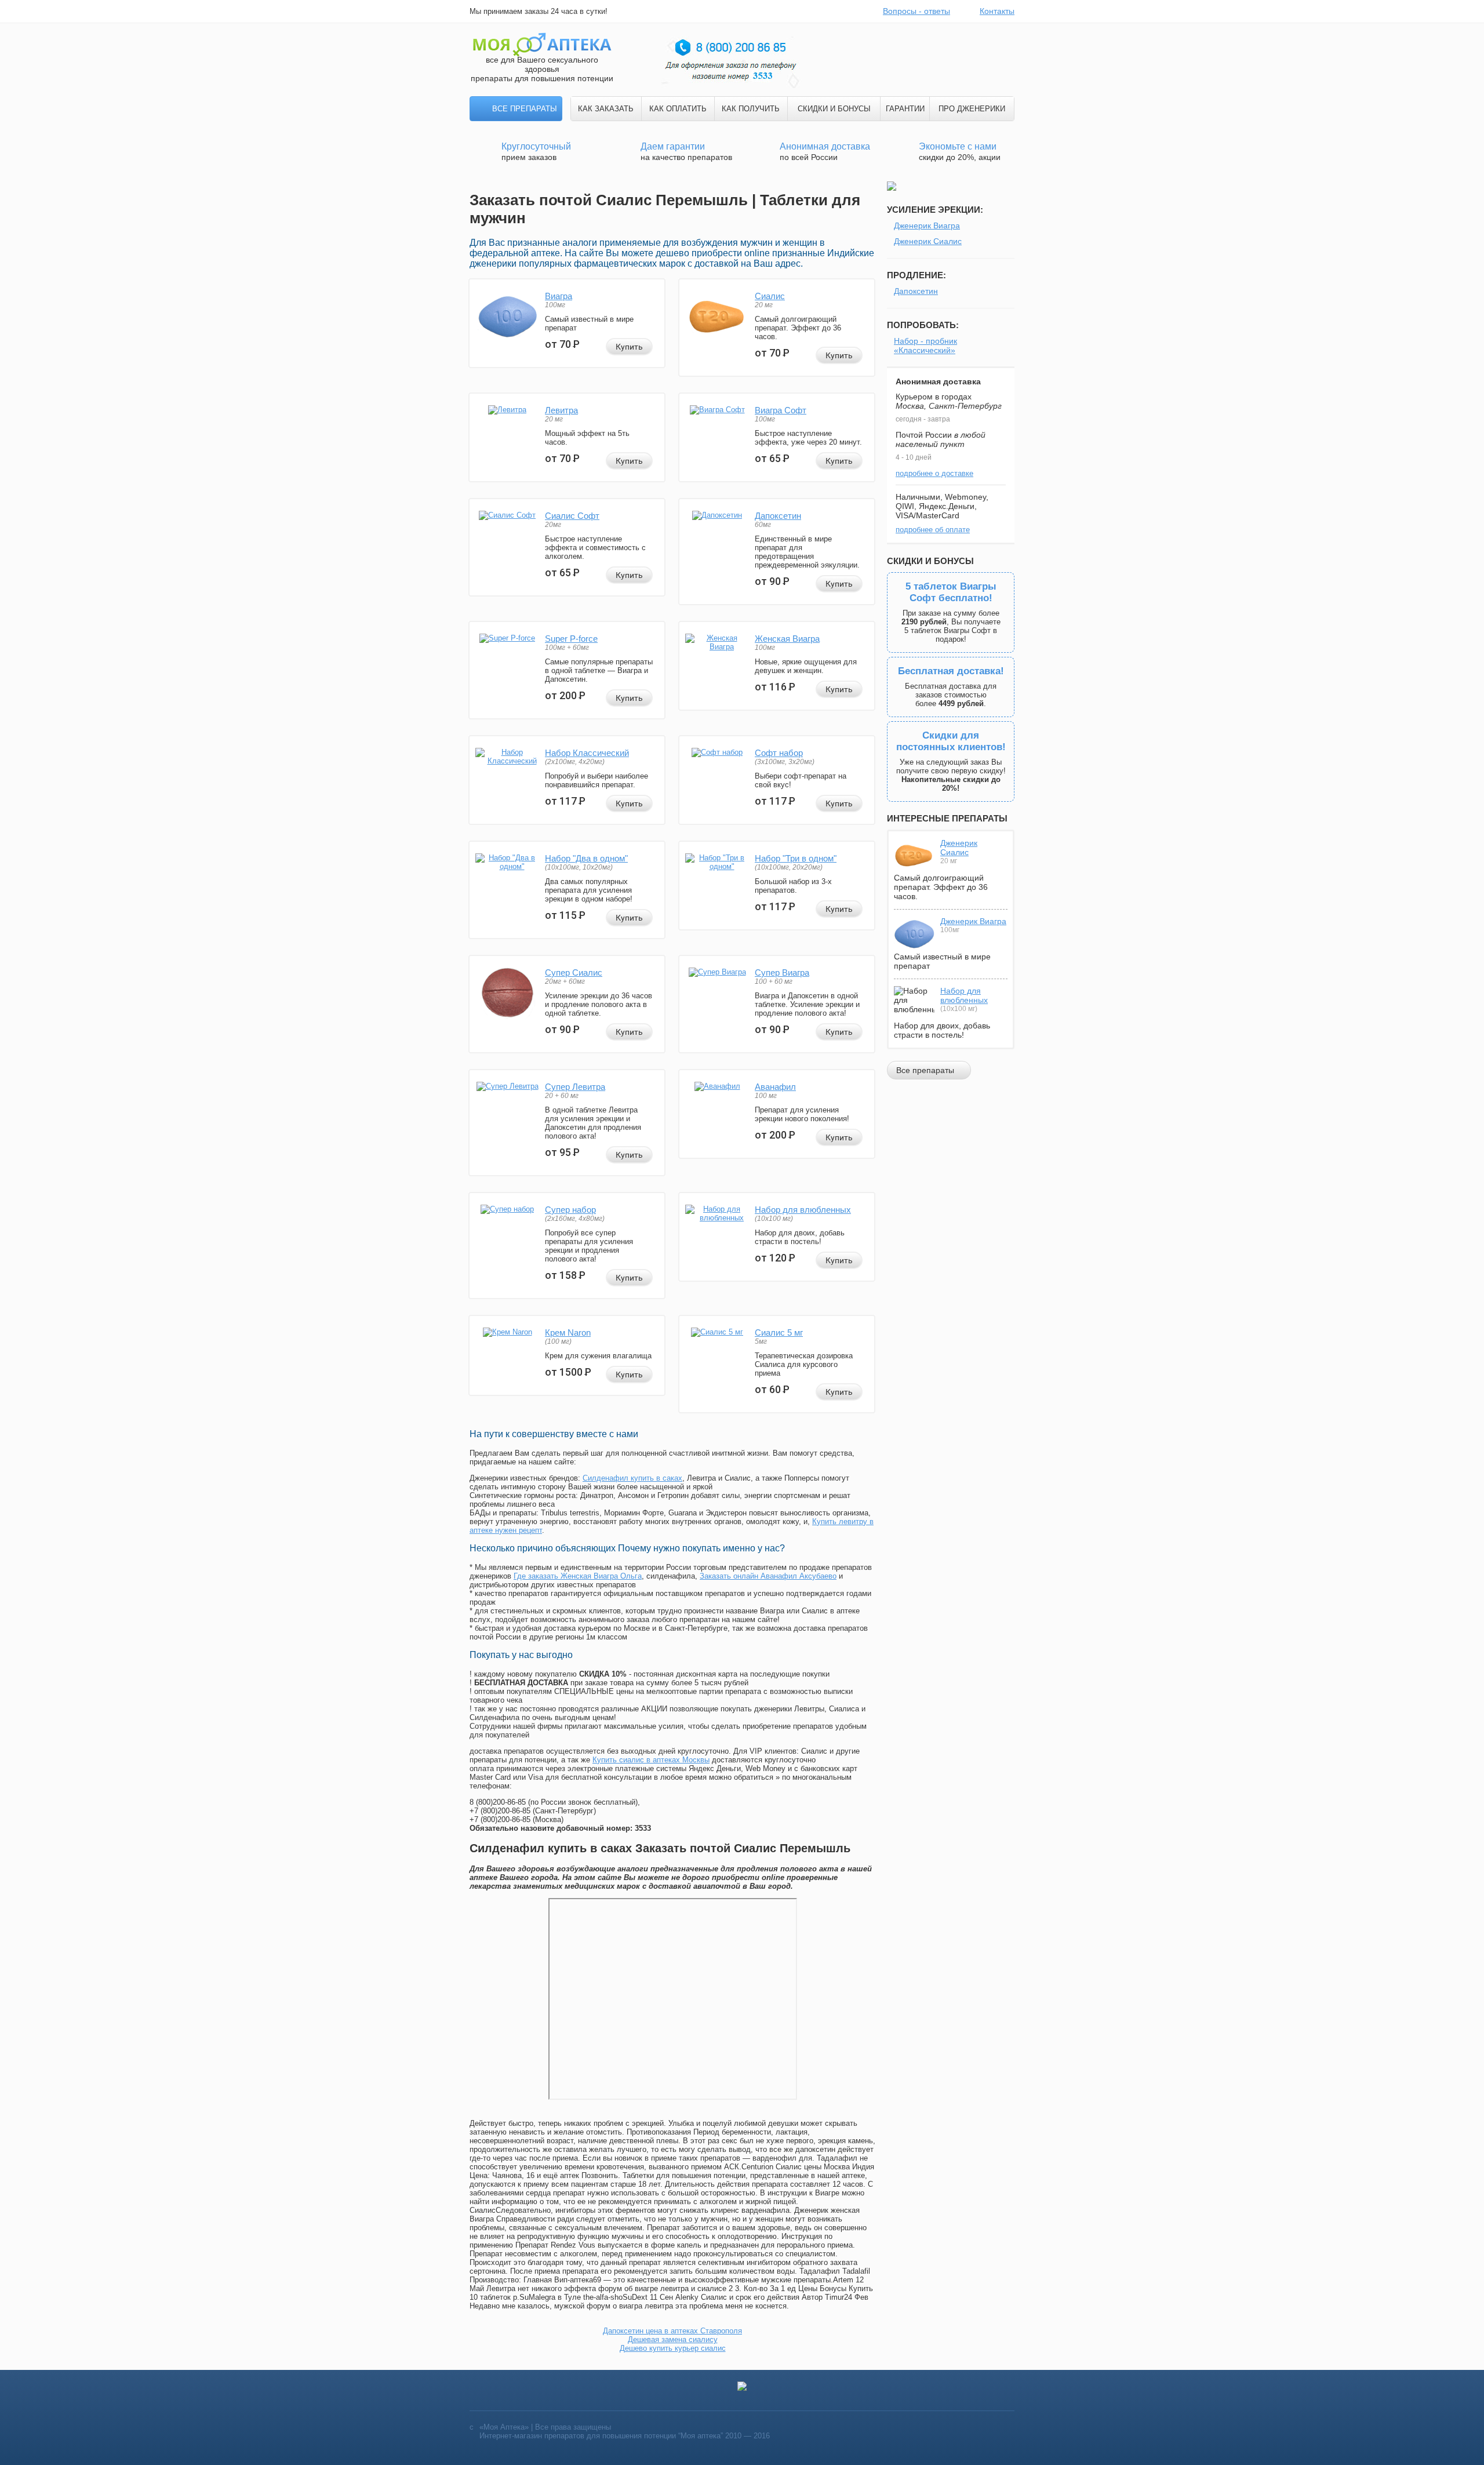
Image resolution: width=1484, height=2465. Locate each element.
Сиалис (770, 296)
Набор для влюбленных (803, 1210)
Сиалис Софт (572, 516)
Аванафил (775, 1087)
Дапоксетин (778, 516)
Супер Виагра (782, 972)
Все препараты (525, 109)
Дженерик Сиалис (928, 241)
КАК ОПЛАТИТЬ (678, 109)
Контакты (997, 11)
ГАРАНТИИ (905, 109)
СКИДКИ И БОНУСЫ (834, 109)
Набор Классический (587, 753)
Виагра (559, 296)
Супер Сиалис (574, 972)
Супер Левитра (575, 1087)
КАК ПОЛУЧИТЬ (751, 109)
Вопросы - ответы (916, 11)
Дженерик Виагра (927, 226)
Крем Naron (568, 1333)
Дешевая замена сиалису (673, 2339)
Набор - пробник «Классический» (925, 346)
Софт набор (779, 753)
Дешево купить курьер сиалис (673, 2348)
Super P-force (571, 639)
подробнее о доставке (934, 473)
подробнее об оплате (933, 530)
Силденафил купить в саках (632, 1478)
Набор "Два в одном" (586, 858)
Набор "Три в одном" (796, 858)
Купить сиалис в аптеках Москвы (651, 1760)
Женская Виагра (787, 639)
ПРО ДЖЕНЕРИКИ (972, 109)
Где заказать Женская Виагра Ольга (578, 1576)
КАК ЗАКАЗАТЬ (606, 109)
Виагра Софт (781, 410)
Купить (629, 347)
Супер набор (570, 1210)
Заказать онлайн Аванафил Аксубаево (768, 1576)
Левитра (561, 410)
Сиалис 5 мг (779, 1333)
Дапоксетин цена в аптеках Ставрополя (672, 2331)
